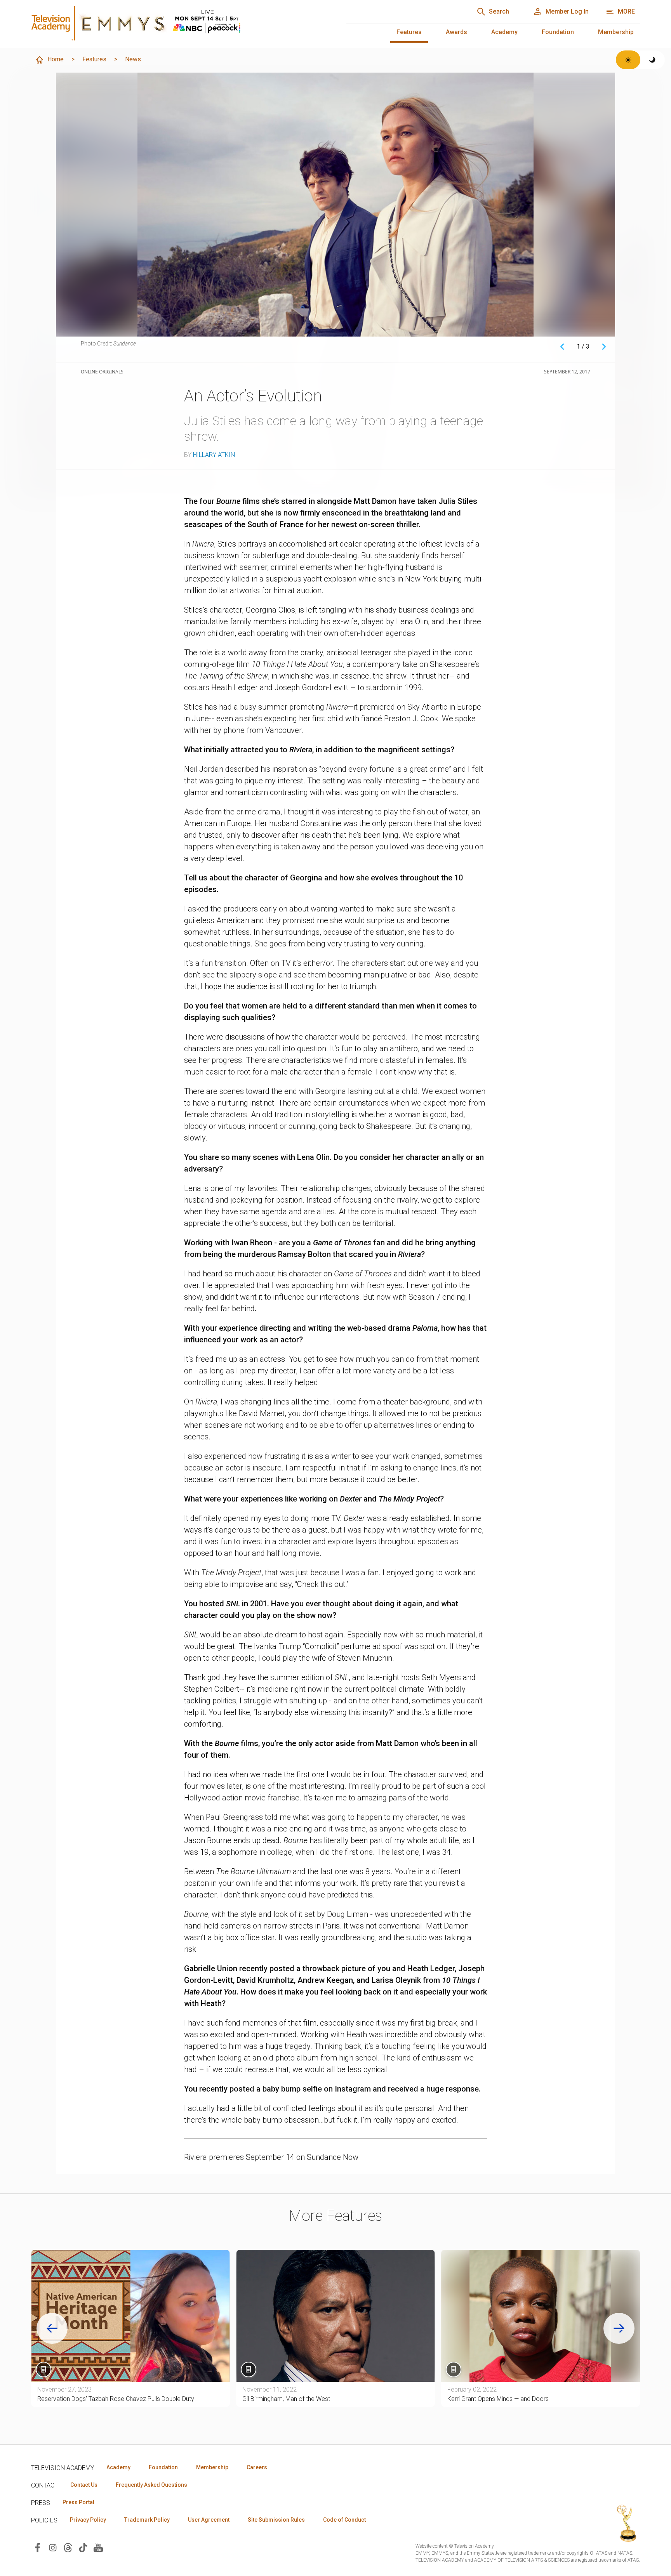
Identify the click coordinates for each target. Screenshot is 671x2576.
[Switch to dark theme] (653, 60)
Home (56, 59)
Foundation (558, 32)
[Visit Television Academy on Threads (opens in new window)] (68, 2547)
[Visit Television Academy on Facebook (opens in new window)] (38, 2547)
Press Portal (78, 2502)
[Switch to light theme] (628, 60)
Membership (616, 32)
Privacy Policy (88, 2520)
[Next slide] (619, 2328)
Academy (504, 32)
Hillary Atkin (214, 455)
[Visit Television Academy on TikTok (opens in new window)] (83, 2547)
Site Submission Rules (276, 2520)
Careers (257, 2467)
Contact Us (84, 2485)
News (133, 59)
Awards (456, 32)
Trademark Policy (147, 2520)
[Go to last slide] (52, 2328)
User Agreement (209, 2520)
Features (409, 32)
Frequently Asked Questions (151, 2485)
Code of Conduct (344, 2520)
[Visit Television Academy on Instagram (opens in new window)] (53, 2547)
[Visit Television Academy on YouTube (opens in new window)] (98, 2547)
